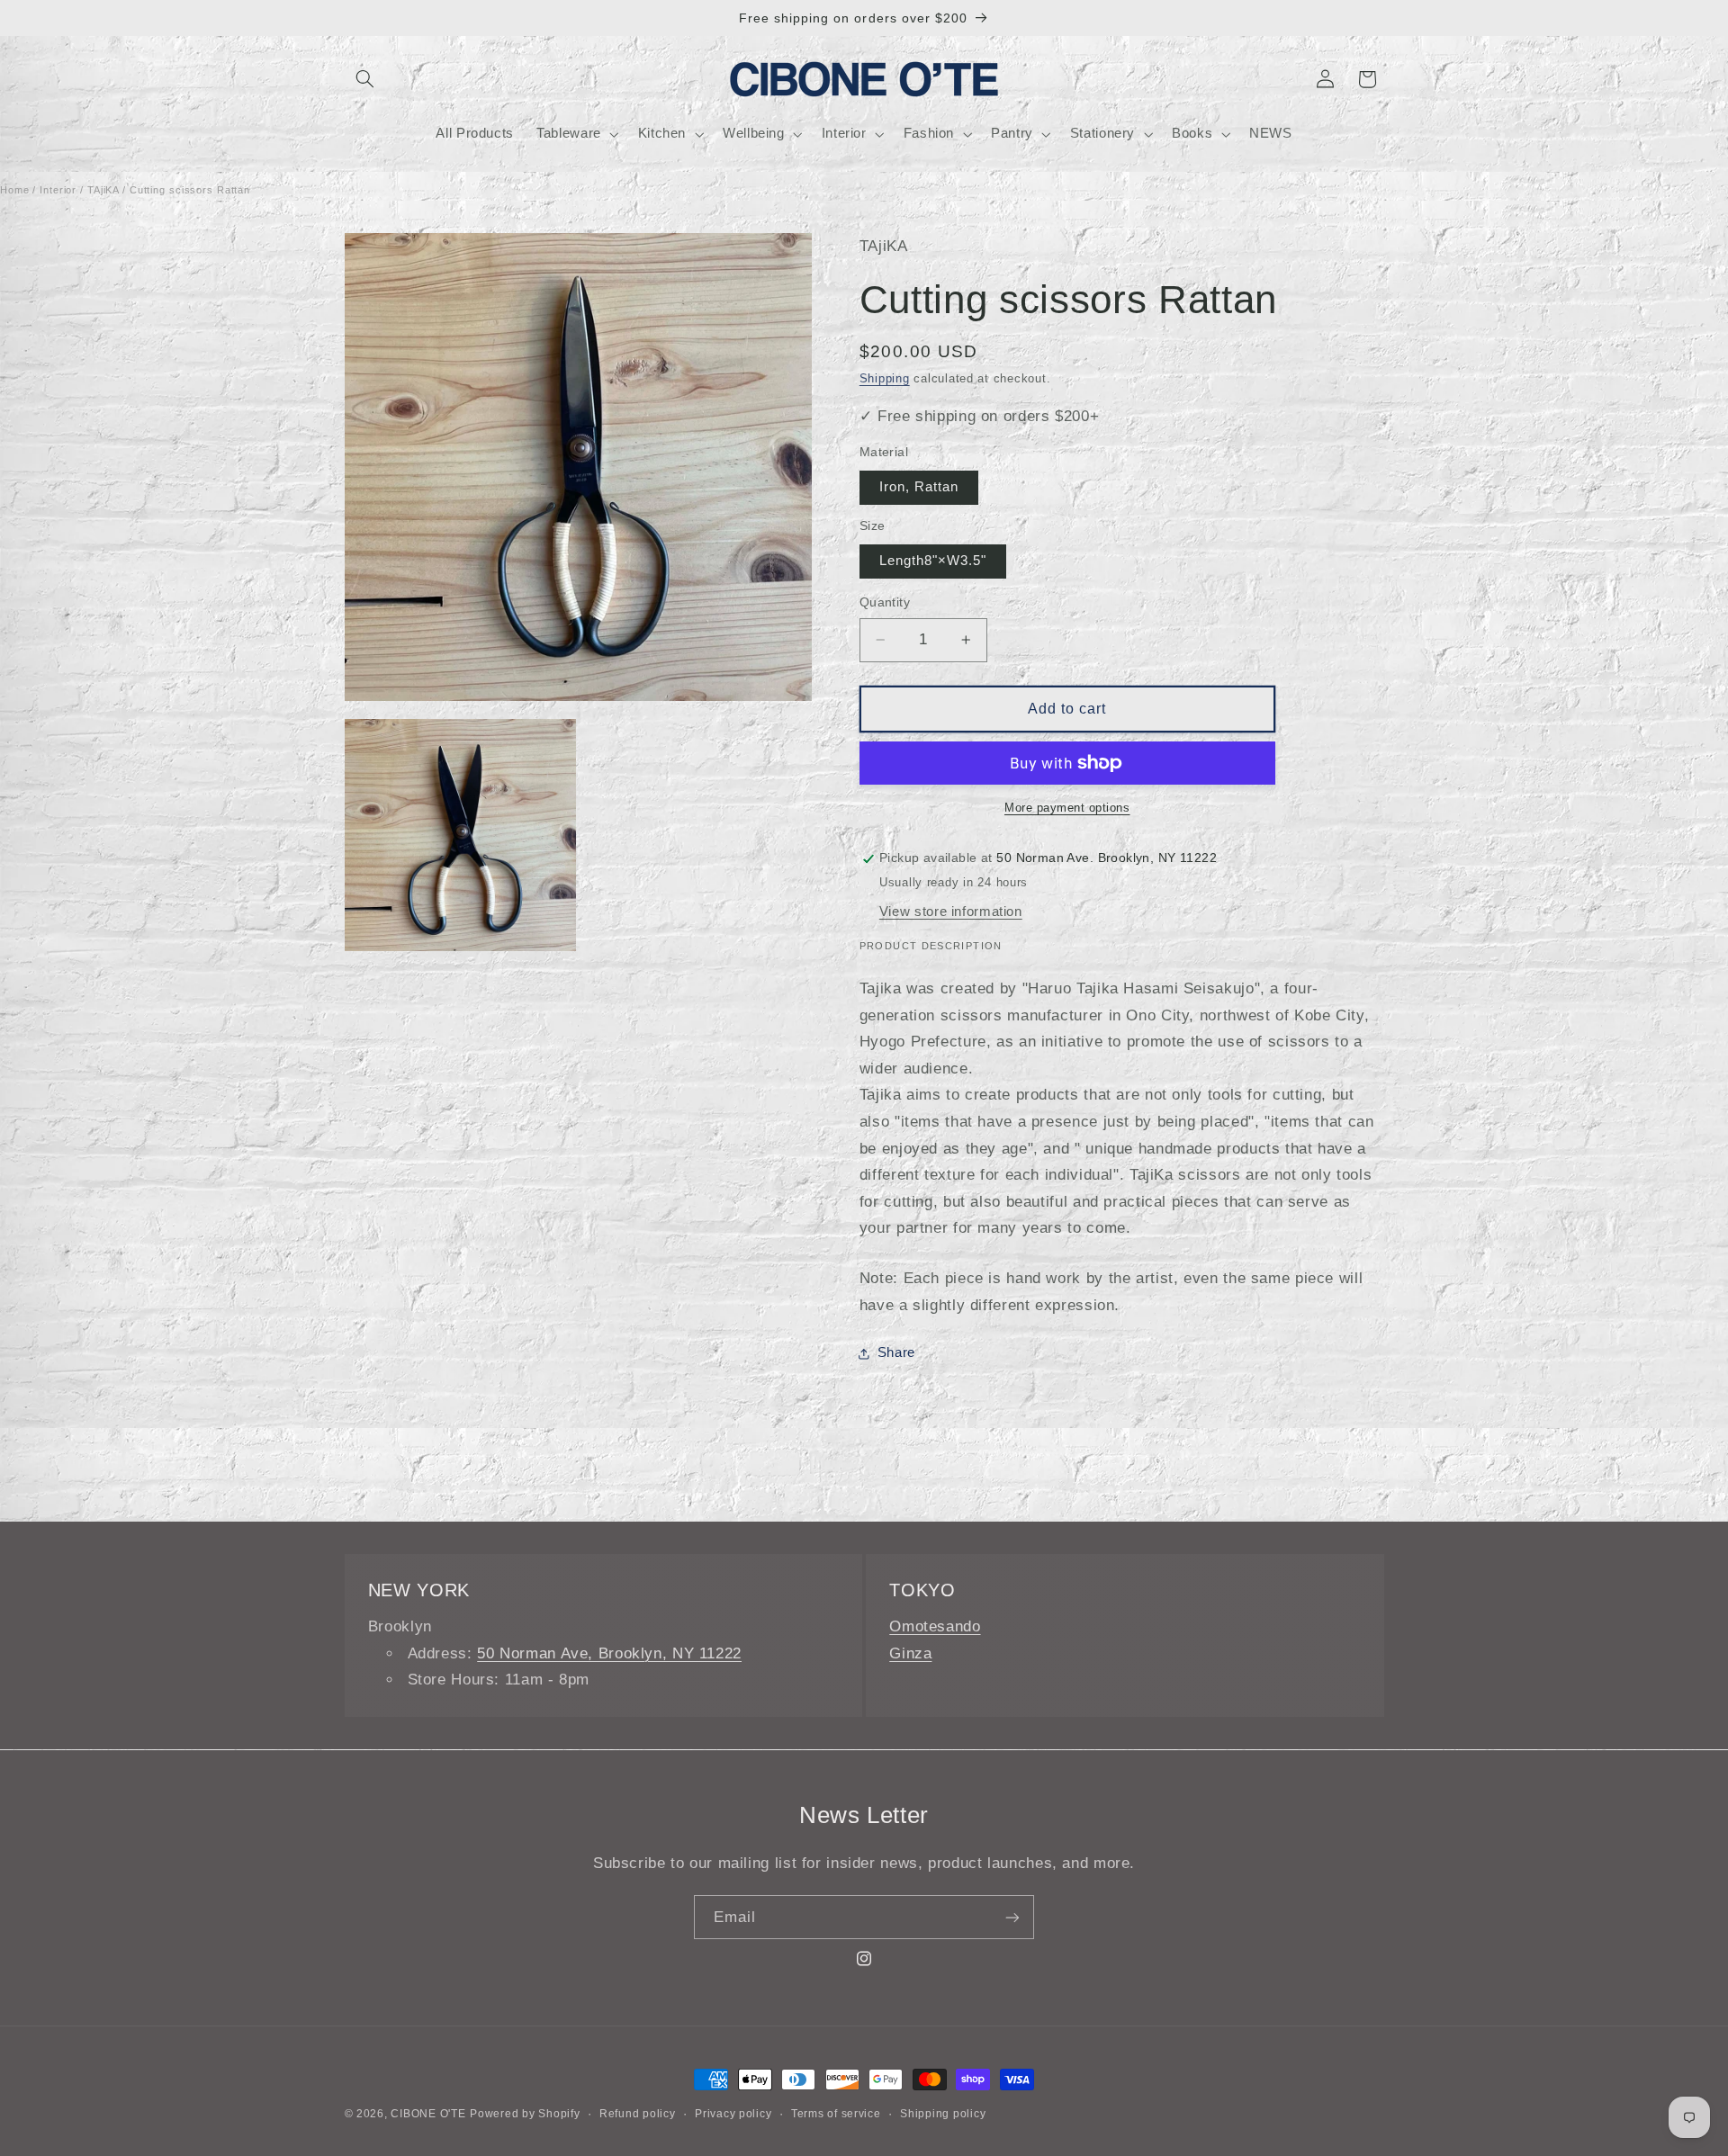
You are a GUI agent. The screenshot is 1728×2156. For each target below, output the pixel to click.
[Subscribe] (1012, 1917)
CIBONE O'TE (428, 2114)
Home (15, 190)
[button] (365, 79)
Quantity (885, 602)
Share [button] (896, 1352)
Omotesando (935, 1626)
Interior (58, 190)
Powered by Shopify (525, 2114)
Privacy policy (733, 2114)
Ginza (910, 1653)
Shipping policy (943, 2114)
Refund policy (638, 2114)
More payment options (1067, 808)
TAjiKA (103, 190)
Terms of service (836, 2114)
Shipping (885, 379)
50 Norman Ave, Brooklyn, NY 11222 (609, 1653)
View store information (951, 912)
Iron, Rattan (919, 487)
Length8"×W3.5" (933, 561)
